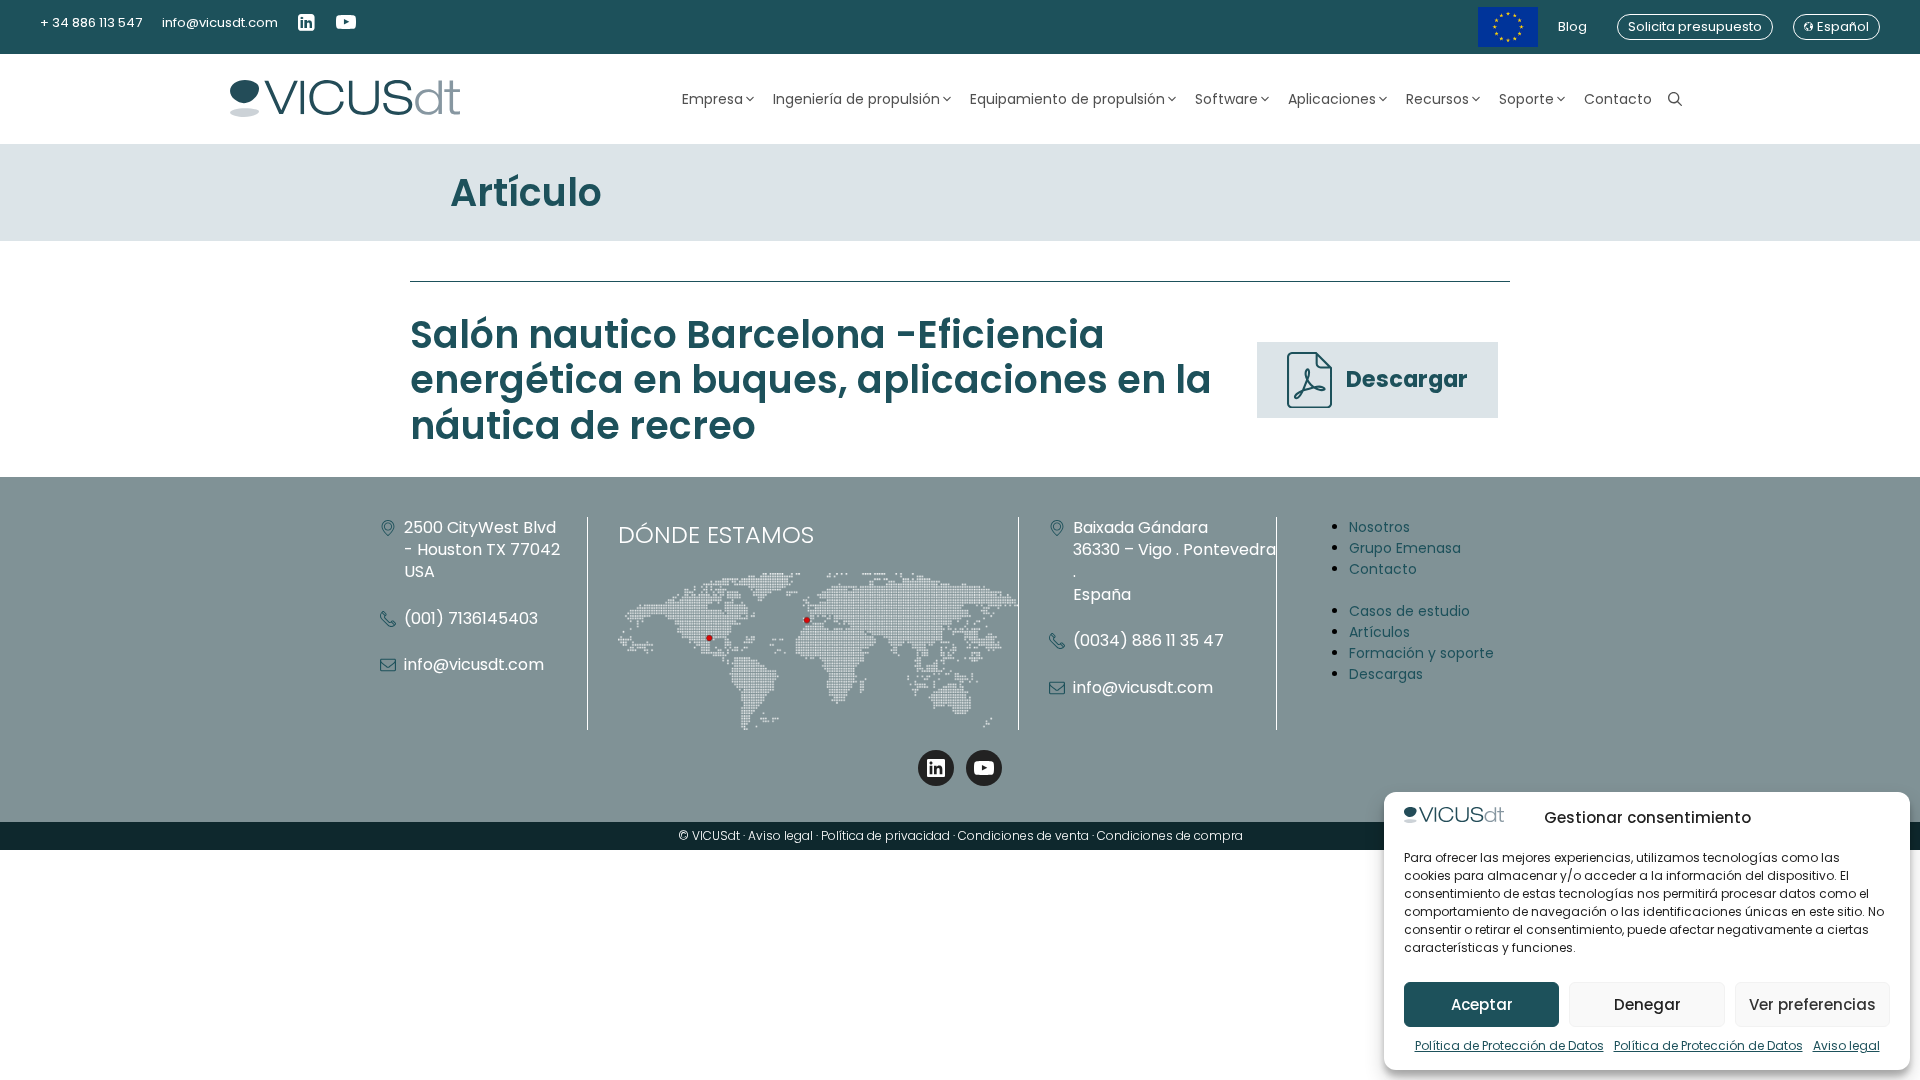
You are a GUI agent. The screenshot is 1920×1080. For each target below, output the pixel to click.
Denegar (1647, 1004)
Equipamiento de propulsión (1067, 99)
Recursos (1437, 99)
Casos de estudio (1409, 611)
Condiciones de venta (1023, 835)
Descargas (1386, 674)
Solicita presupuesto (1695, 26)
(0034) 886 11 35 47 (1148, 640)
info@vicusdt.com (220, 22)
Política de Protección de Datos (1509, 1045)
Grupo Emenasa (1405, 548)
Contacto (1618, 99)
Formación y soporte (1421, 653)
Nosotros (1379, 527)
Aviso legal (1846, 1045)
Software (1226, 99)
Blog (1572, 26)
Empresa (712, 99)
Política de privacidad (885, 835)
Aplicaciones (1332, 99)
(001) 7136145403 (471, 618)
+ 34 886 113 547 (91, 22)
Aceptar (1482, 1004)
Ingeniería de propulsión (856, 99)
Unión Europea (1508, 26)
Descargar (1407, 379)
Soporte (1526, 99)
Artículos (1379, 632)
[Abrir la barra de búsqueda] (1675, 99)
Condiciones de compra (1170, 835)
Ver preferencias (1812, 1004)
